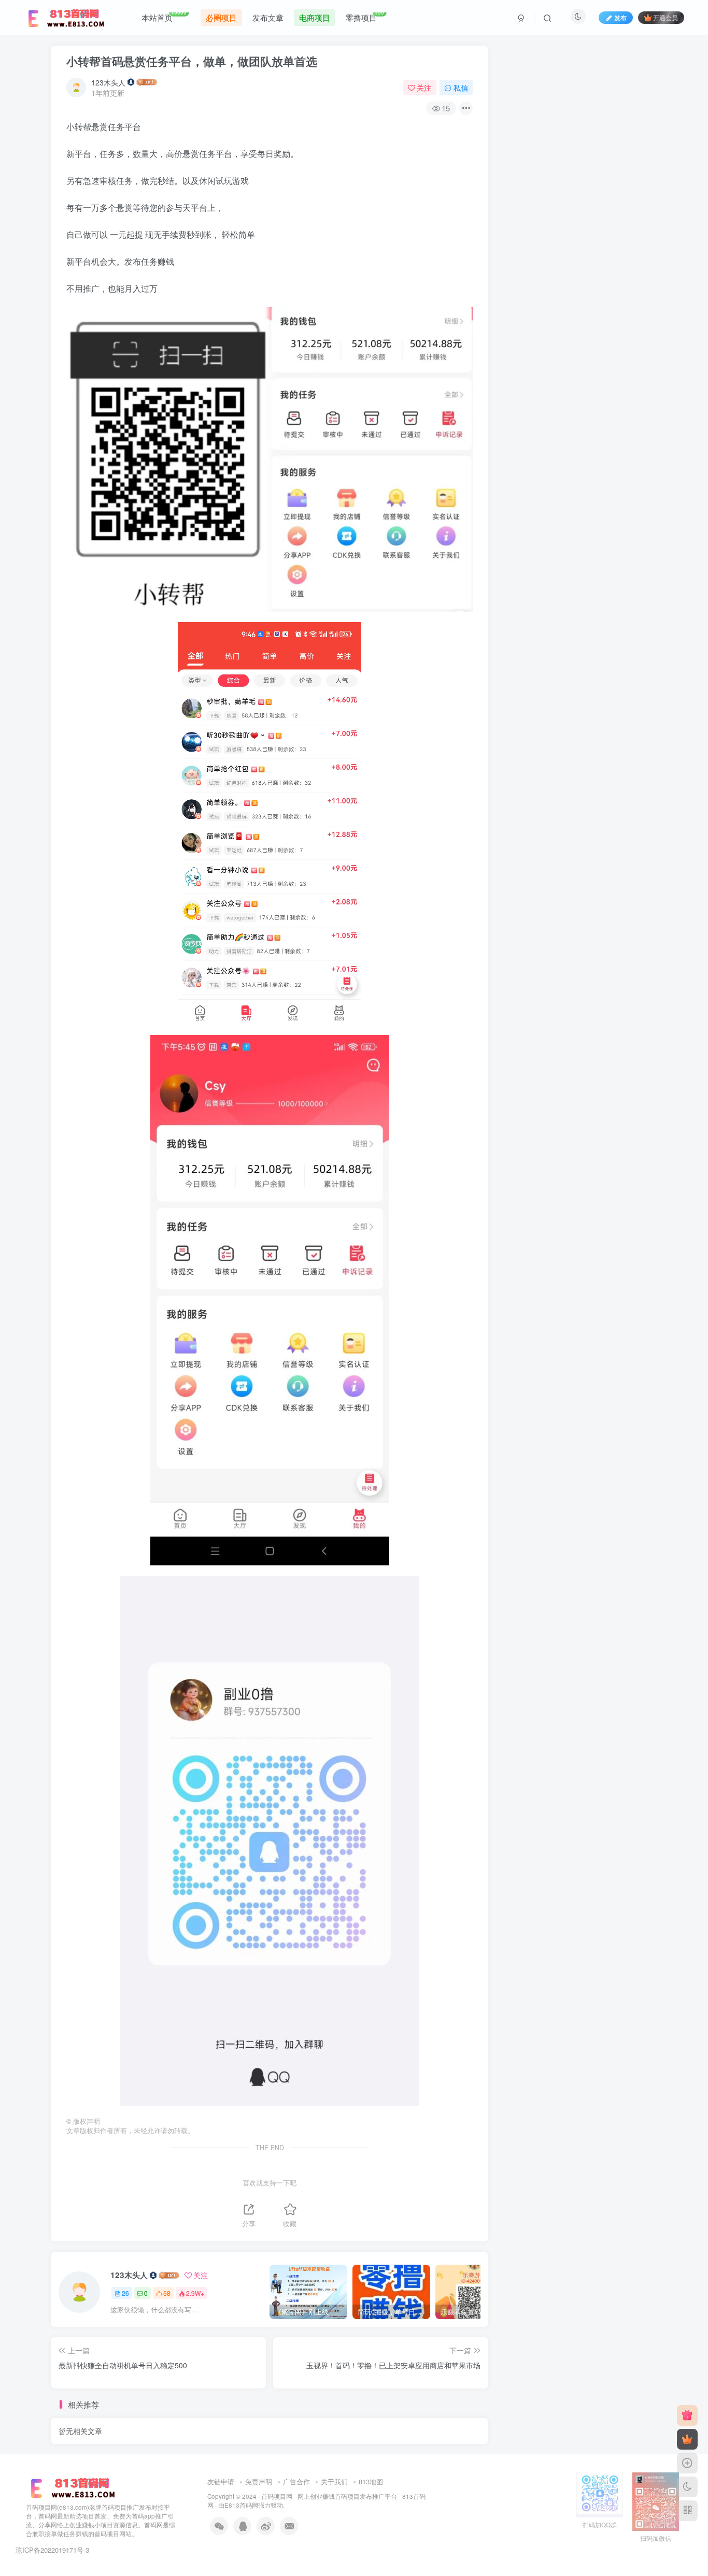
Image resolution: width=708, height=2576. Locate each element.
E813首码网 (241, 2505)
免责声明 (259, 2481)
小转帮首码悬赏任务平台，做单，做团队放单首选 (192, 61)
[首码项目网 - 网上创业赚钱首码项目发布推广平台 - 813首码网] (71, 2487)
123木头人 (108, 82)
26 (125, 2293)
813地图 (371, 2481)
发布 (620, 17)
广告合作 (296, 2481)
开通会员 (665, 17)
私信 (461, 88)
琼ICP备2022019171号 (49, 2550)
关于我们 (334, 2481)
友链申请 (221, 2481)
